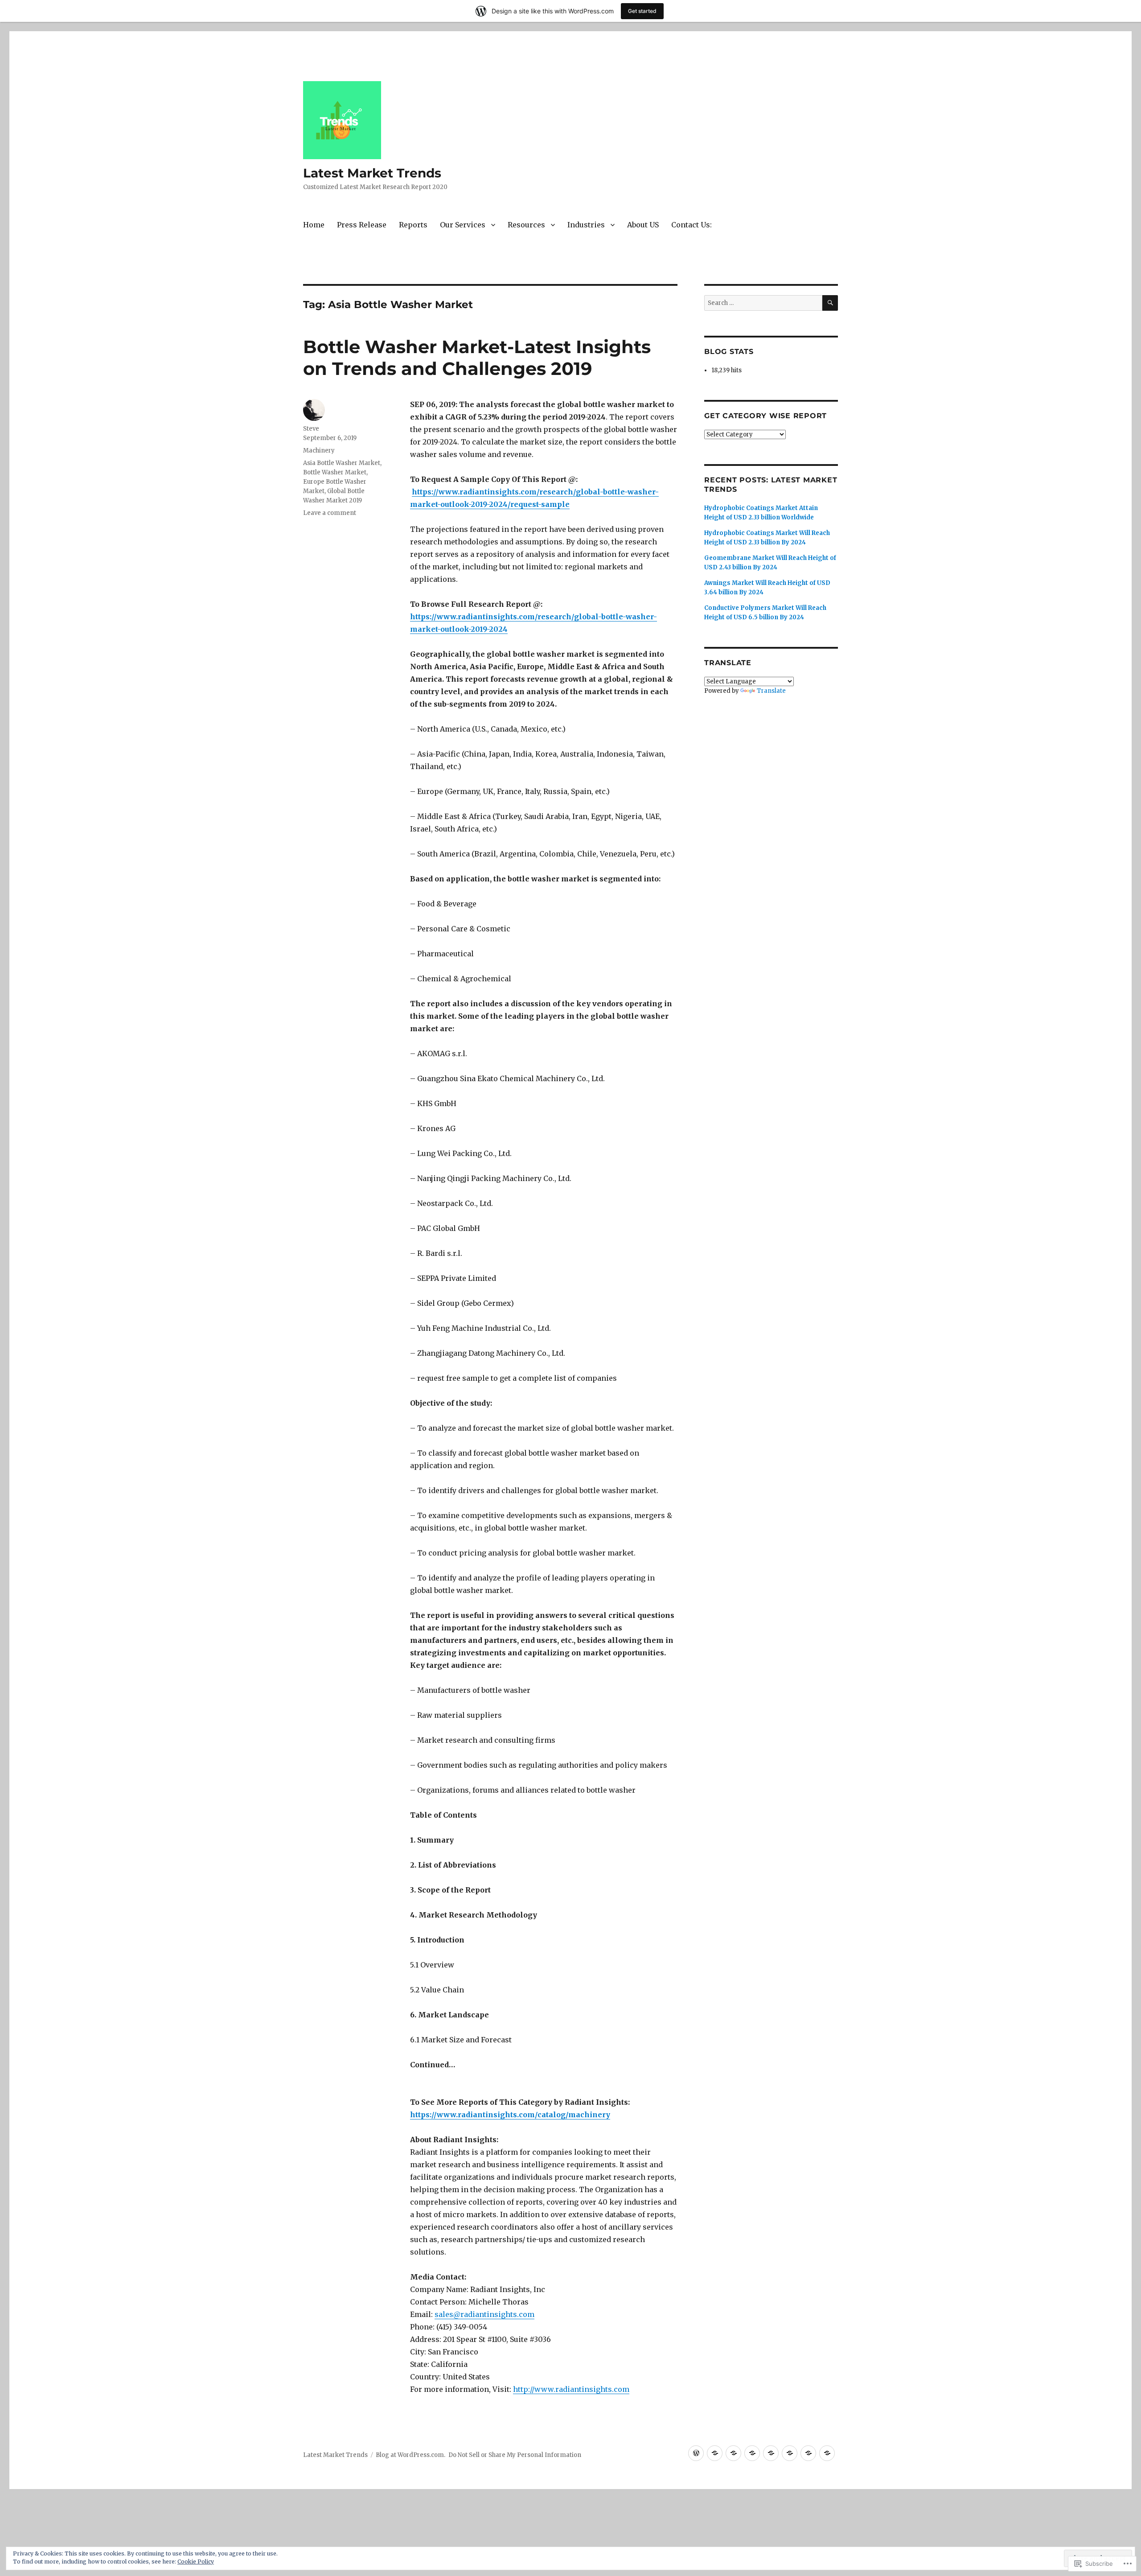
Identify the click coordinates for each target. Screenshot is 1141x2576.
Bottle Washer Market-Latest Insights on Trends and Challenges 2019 (477, 358)
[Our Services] (752, 2453)
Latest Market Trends (372, 173)
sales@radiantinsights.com (484, 2314)
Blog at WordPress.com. (410, 2455)
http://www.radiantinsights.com (571, 2389)
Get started (642, 11)
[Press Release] (715, 2453)
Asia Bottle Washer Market (342, 463)
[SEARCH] (830, 303)
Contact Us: (692, 225)
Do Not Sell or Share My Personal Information (515, 2455)
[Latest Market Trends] (696, 2453)
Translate (771, 691)
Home (314, 225)
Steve (311, 429)
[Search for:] (763, 303)
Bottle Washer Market (335, 472)
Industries (586, 225)
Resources (526, 225)
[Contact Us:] (827, 2453)
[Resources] (771, 2453)
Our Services (463, 225)
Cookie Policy (196, 2562)
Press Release (362, 225)
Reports (413, 225)
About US (643, 225)
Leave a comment (330, 513)
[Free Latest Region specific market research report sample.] (733, 2453)
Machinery (319, 451)
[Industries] (790, 2453)
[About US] (808, 2453)
